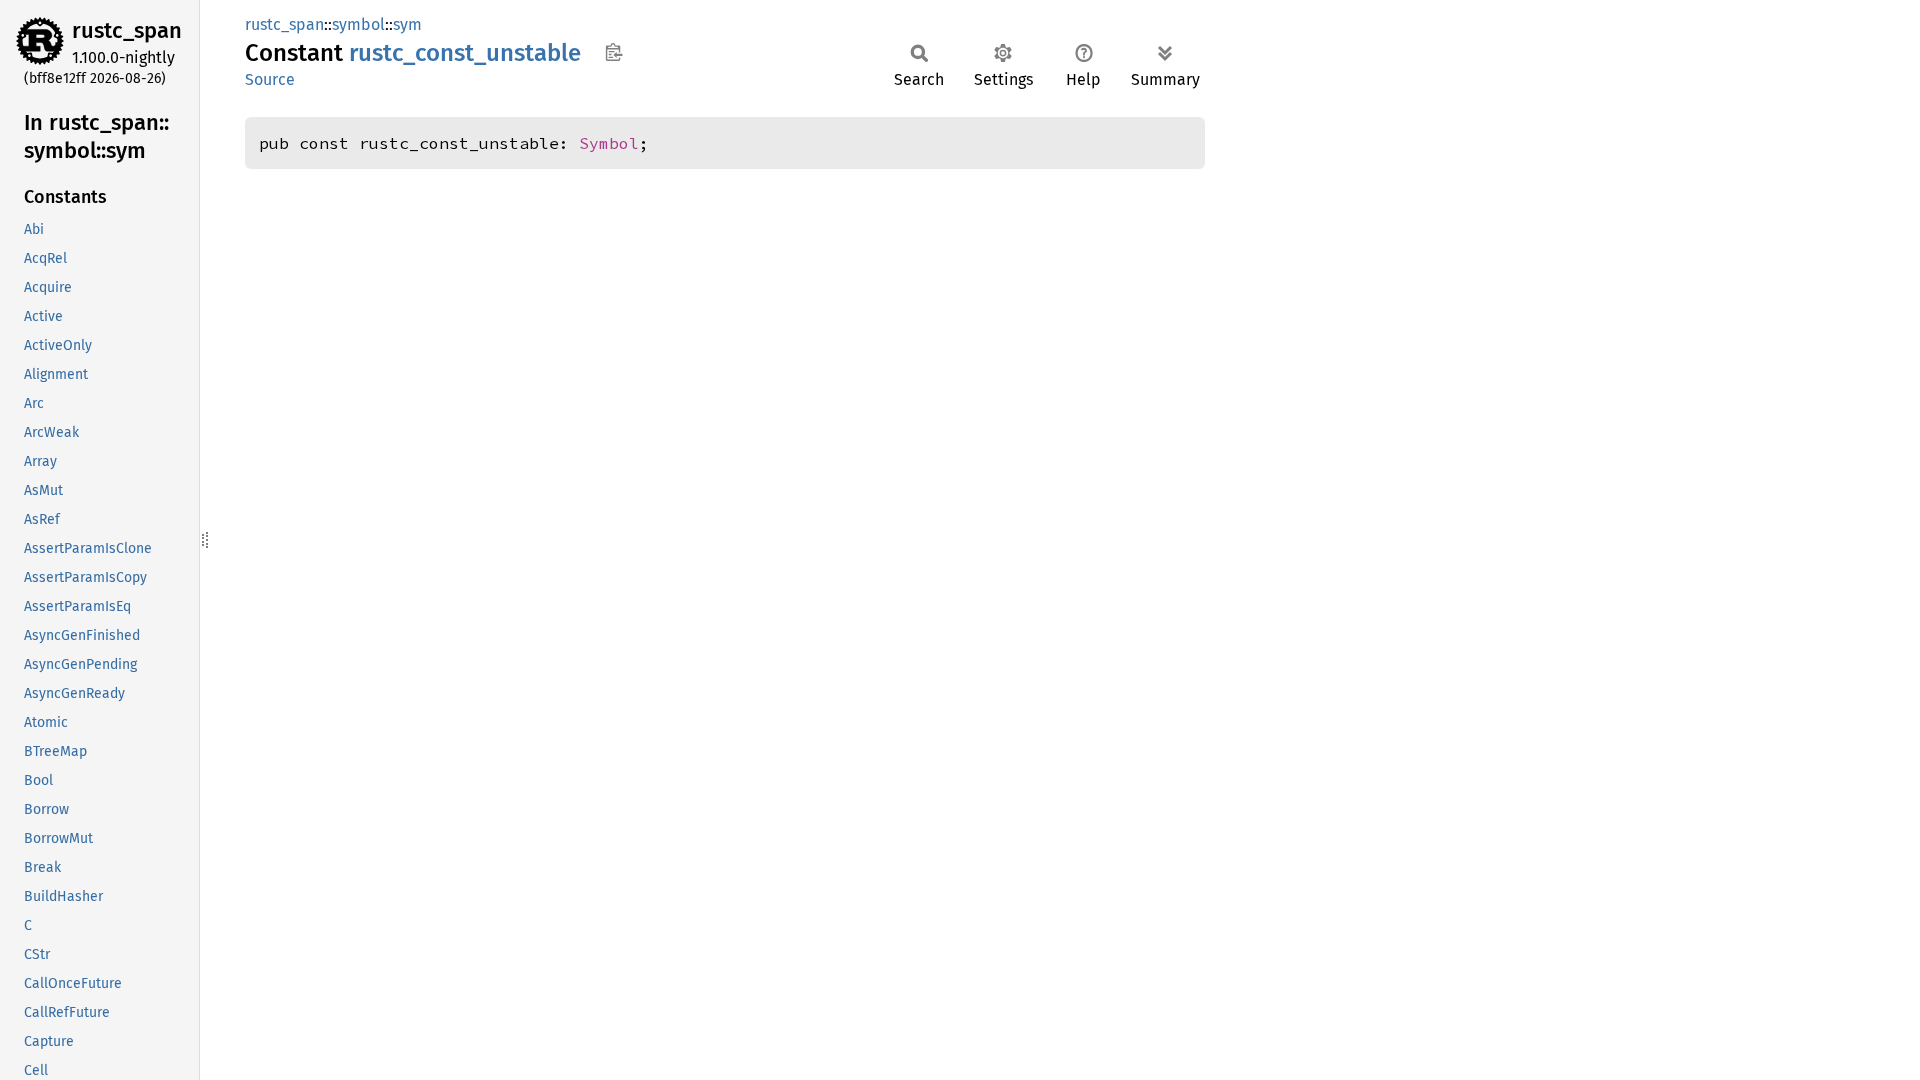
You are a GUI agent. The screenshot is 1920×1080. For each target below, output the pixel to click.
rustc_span (127, 30)
